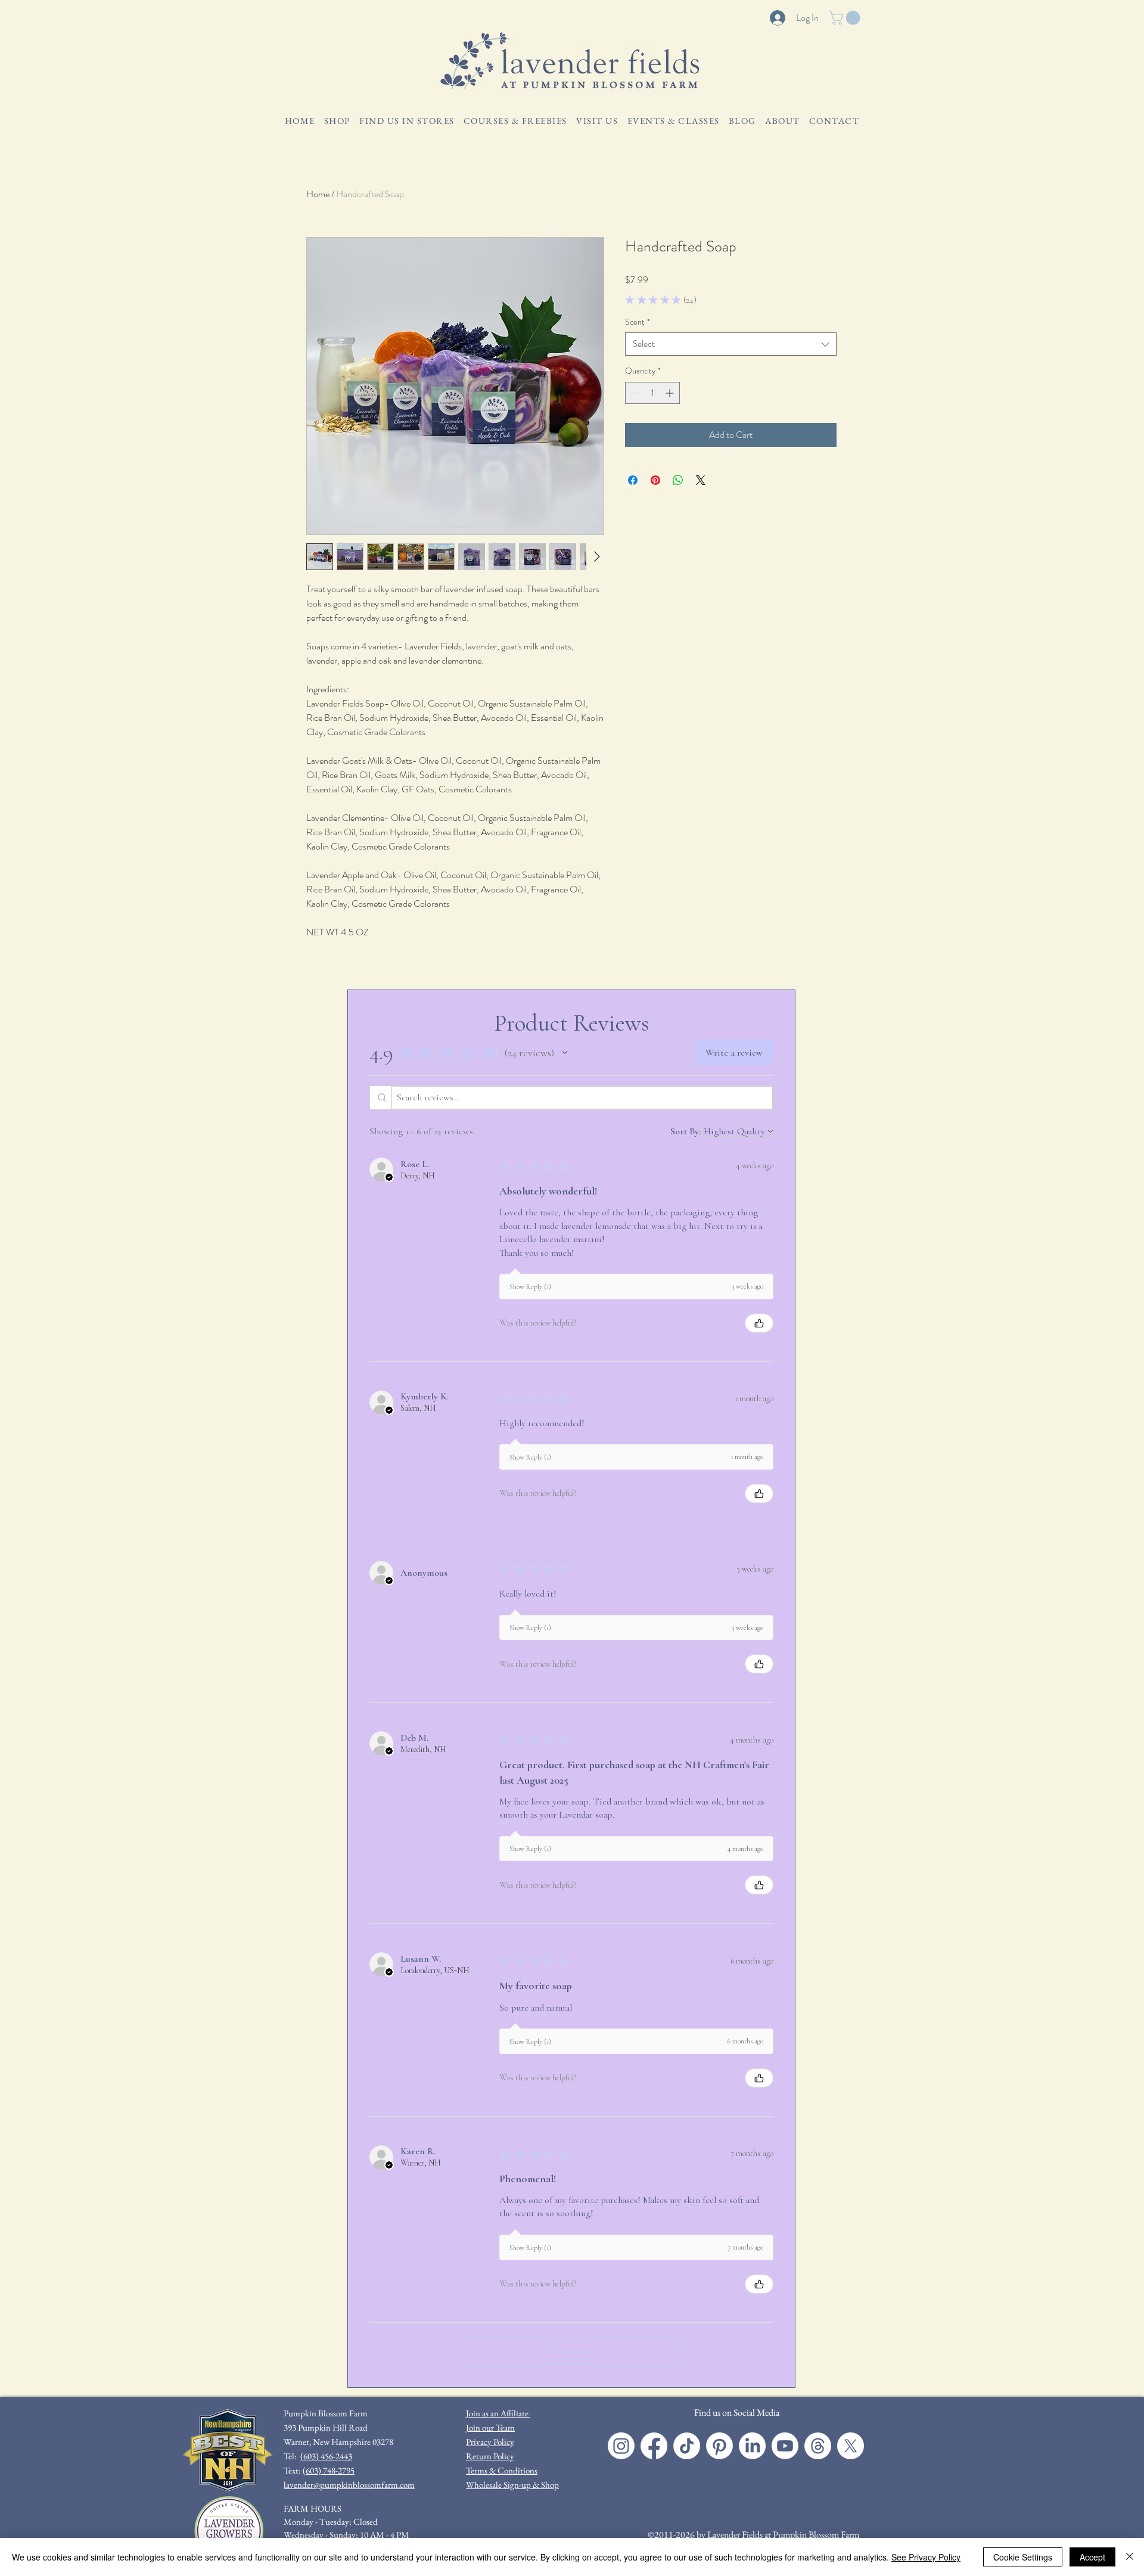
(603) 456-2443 (326, 2456)
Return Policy (490, 2456)
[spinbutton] (652, 393)
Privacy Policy (490, 2442)
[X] (851, 2446)
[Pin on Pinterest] (655, 480)
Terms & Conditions (502, 2470)
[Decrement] (634, 393)
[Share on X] (701, 480)
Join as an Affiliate (498, 2413)
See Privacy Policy (926, 2557)
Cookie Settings (1023, 2557)
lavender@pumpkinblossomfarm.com (349, 2485)
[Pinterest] (719, 2446)
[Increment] (671, 393)
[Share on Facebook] (633, 480)
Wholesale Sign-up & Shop (512, 2485)
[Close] (1130, 2557)
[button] (846, 18)
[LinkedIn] (752, 2446)
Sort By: (686, 1131)
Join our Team (490, 2427)
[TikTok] (687, 2446)
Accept (1092, 2557)
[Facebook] (654, 2446)
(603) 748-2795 (329, 2470)
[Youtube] (785, 2446)
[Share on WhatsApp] (678, 480)
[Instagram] (621, 2446)
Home (318, 194)
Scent (638, 322)
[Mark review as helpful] (759, 1323)
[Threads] (818, 2446)
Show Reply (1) (530, 1287)
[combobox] (731, 344)
